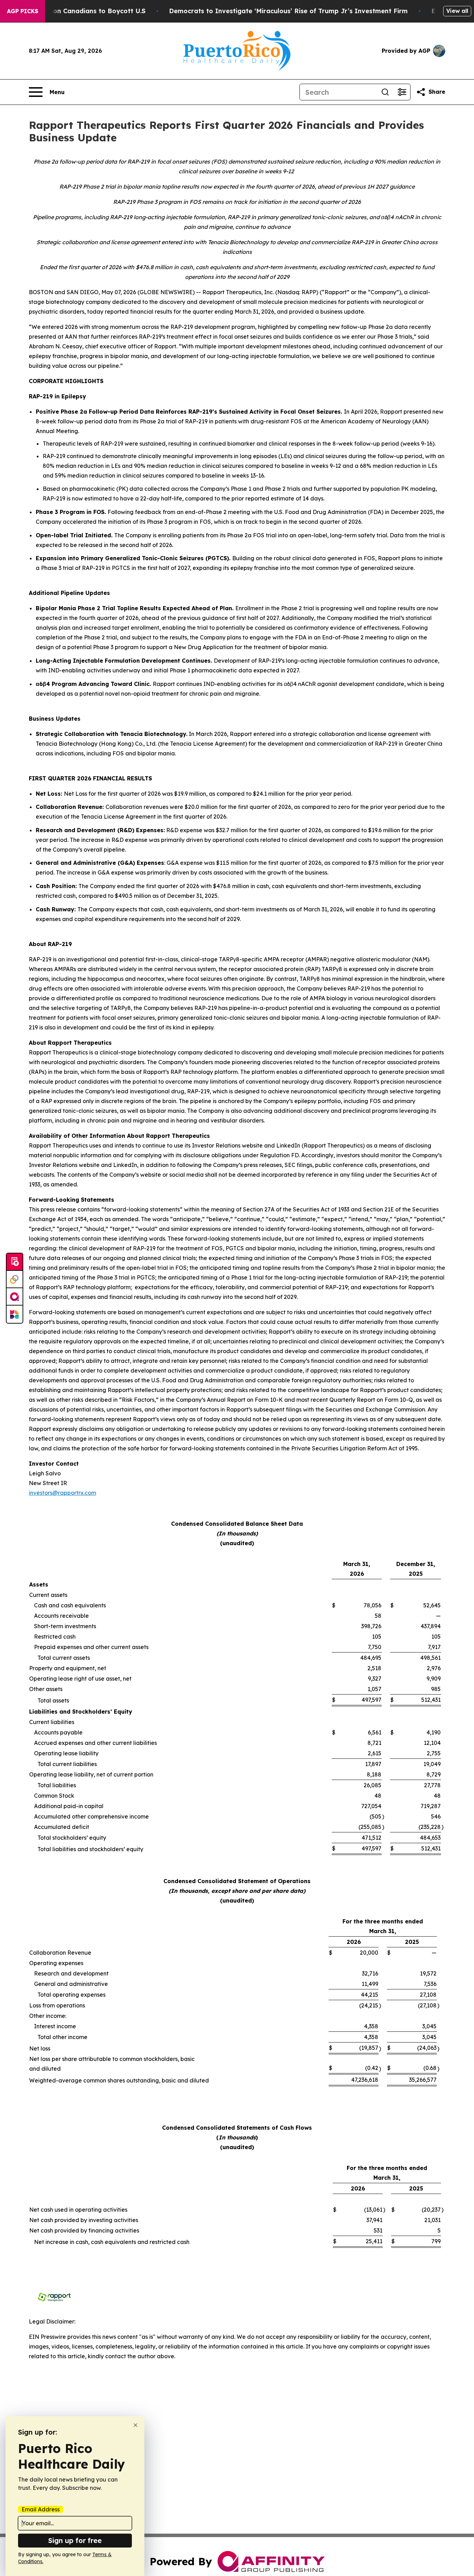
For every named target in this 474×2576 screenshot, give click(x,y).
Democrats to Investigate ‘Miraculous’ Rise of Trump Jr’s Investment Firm (288, 11)
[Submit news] (15, 1262)
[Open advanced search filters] (402, 92)
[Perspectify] (15, 1279)
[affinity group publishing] (15, 1297)
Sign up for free (75, 2540)
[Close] (136, 2425)
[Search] (385, 92)
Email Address (41, 2509)
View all (457, 11)
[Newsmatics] (15, 1314)
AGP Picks (23, 11)
